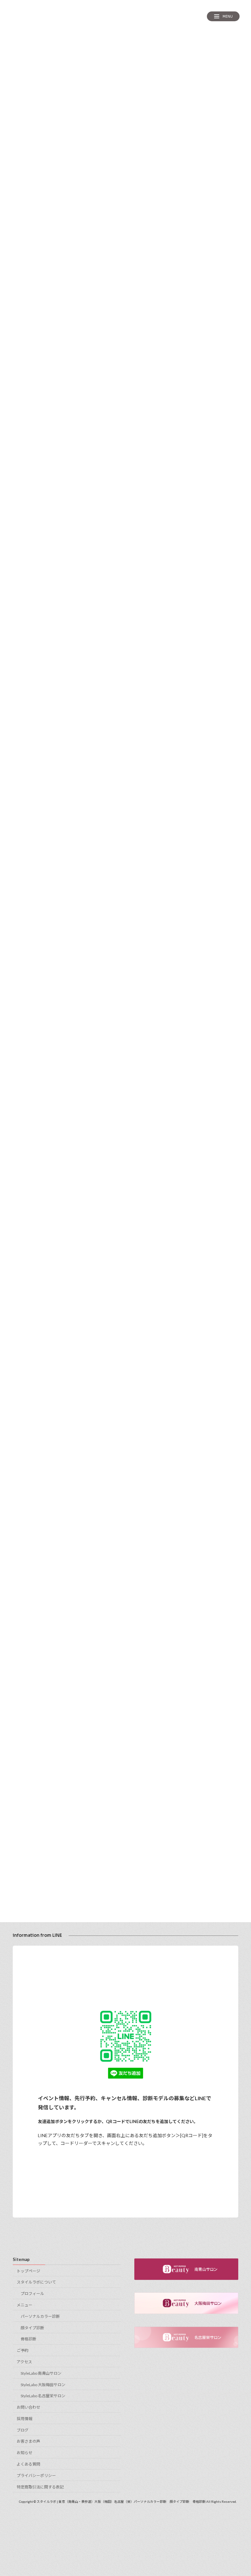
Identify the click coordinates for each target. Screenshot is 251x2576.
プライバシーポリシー (36, 2476)
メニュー (25, 2305)
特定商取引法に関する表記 (40, 2487)
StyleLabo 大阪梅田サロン (43, 2385)
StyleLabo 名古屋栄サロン (43, 2396)
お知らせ (25, 2453)
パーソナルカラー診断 (40, 2316)
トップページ (28, 2271)
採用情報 (25, 2419)
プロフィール (32, 2293)
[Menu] (223, 16)
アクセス (24, 2362)
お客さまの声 (28, 2442)
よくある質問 (28, 2464)
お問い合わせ (28, 2407)
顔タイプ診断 (32, 2328)
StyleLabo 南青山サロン (41, 2373)
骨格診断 (28, 2339)
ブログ (23, 2430)
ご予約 (23, 2350)
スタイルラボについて (36, 2282)
